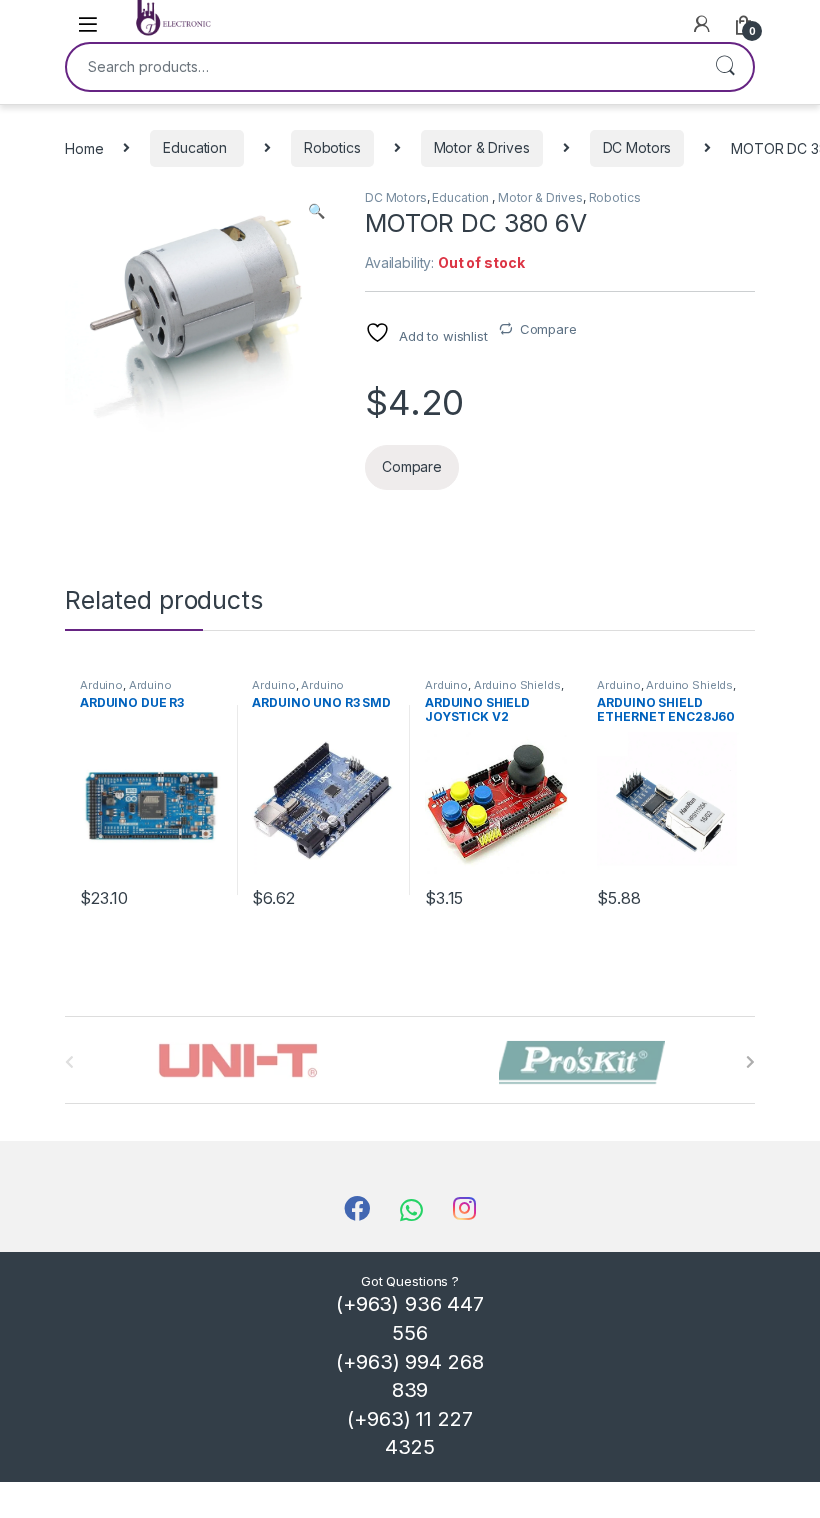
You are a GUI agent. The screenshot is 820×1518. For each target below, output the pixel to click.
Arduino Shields (517, 685)
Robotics (332, 147)
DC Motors (637, 147)
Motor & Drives (482, 147)
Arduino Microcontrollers (126, 691)
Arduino (101, 685)
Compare (548, 329)
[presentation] (750, 1062)
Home (84, 147)
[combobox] (382, 67)
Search (725, 67)
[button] (316, 211)
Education (197, 147)
